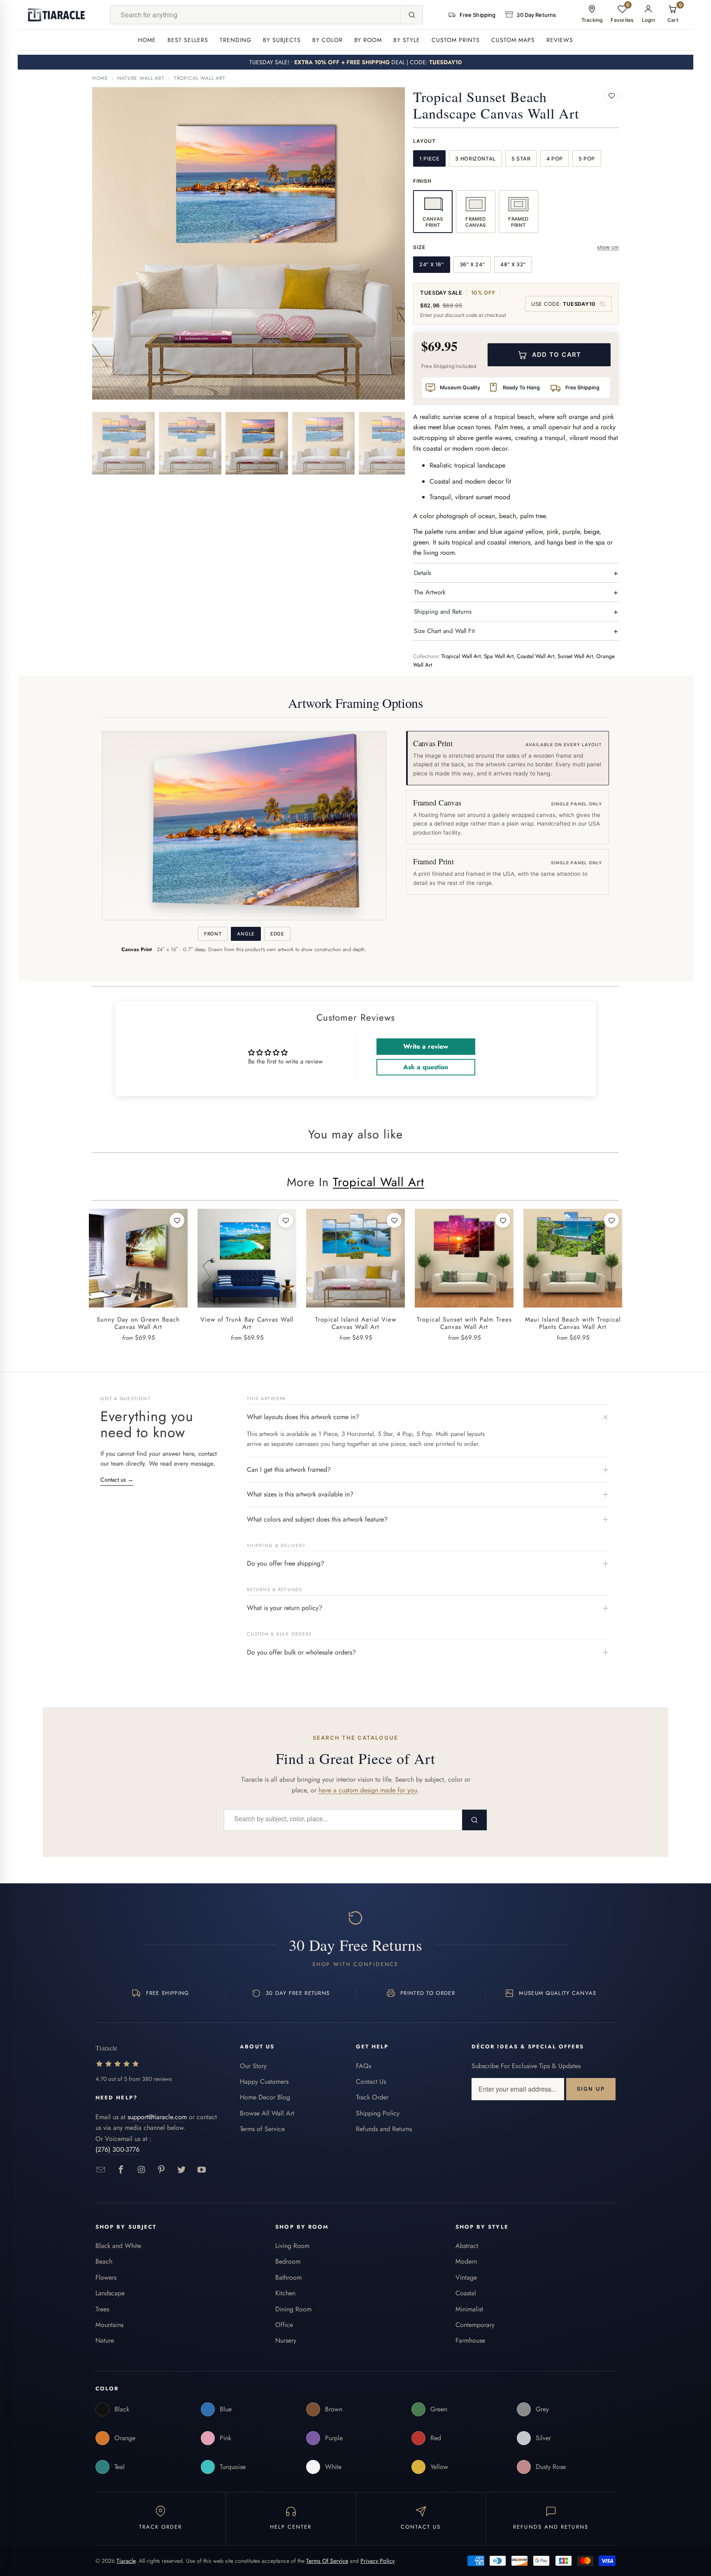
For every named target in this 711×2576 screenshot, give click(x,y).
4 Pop (555, 159)
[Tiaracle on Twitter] (182, 2170)
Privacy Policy (377, 2561)
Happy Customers (264, 2082)
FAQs (364, 2066)
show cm (608, 247)
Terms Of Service (327, 2561)
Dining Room (293, 2309)
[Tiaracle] (56, 15)
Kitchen (285, 2293)
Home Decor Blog (265, 2097)
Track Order (372, 2097)
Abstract (467, 2246)
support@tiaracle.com (157, 2117)
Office (284, 2325)
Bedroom (288, 2261)
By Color (328, 40)
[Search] (411, 15)
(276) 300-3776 (117, 2149)
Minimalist (469, 2309)
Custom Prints (456, 40)
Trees (102, 2309)
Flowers (106, 2277)
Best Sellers (188, 40)
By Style (407, 40)
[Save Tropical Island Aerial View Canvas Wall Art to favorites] (394, 1220)
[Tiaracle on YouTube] (202, 2170)
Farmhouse (470, 2340)
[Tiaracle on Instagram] (141, 2170)
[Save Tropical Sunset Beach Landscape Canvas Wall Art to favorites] (611, 96)
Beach (104, 2261)
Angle (246, 934)
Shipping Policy (378, 2113)
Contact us (117, 1480)
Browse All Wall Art (267, 2113)
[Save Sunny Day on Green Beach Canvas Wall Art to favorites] (177, 1220)
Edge (277, 934)
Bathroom (288, 2277)
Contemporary (475, 2325)
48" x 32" (513, 264)
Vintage (466, 2277)
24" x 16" (432, 264)
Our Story (253, 2066)
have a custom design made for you (368, 1790)
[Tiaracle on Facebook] (121, 2170)
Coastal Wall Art (536, 656)
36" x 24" (472, 264)
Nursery (286, 2340)
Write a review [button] (426, 1046)
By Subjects (282, 40)
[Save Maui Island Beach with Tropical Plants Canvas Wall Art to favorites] (611, 1220)
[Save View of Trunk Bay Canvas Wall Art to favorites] (286, 1220)
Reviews (560, 40)
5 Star (521, 159)
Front (213, 934)
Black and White (118, 2246)
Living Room (292, 2246)
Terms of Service (262, 2129)
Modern (466, 2261)
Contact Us (371, 2082)
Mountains (109, 2325)
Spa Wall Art (499, 656)
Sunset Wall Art (575, 656)
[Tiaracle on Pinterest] (161, 2170)
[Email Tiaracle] (101, 2170)
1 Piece (429, 159)
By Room (368, 40)
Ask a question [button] (426, 1067)
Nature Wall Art (141, 78)
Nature (105, 2340)
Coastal (466, 2293)
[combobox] (256, 15)
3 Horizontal (475, 159)
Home (147, 40)
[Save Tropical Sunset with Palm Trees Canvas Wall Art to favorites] (503, 1220)
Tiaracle (126, 2561)
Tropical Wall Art (200, 78)
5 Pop (587, 159)
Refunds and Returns (384, 2129)
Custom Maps (513, 40)
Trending (236, 40)
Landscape (110, 2293)
